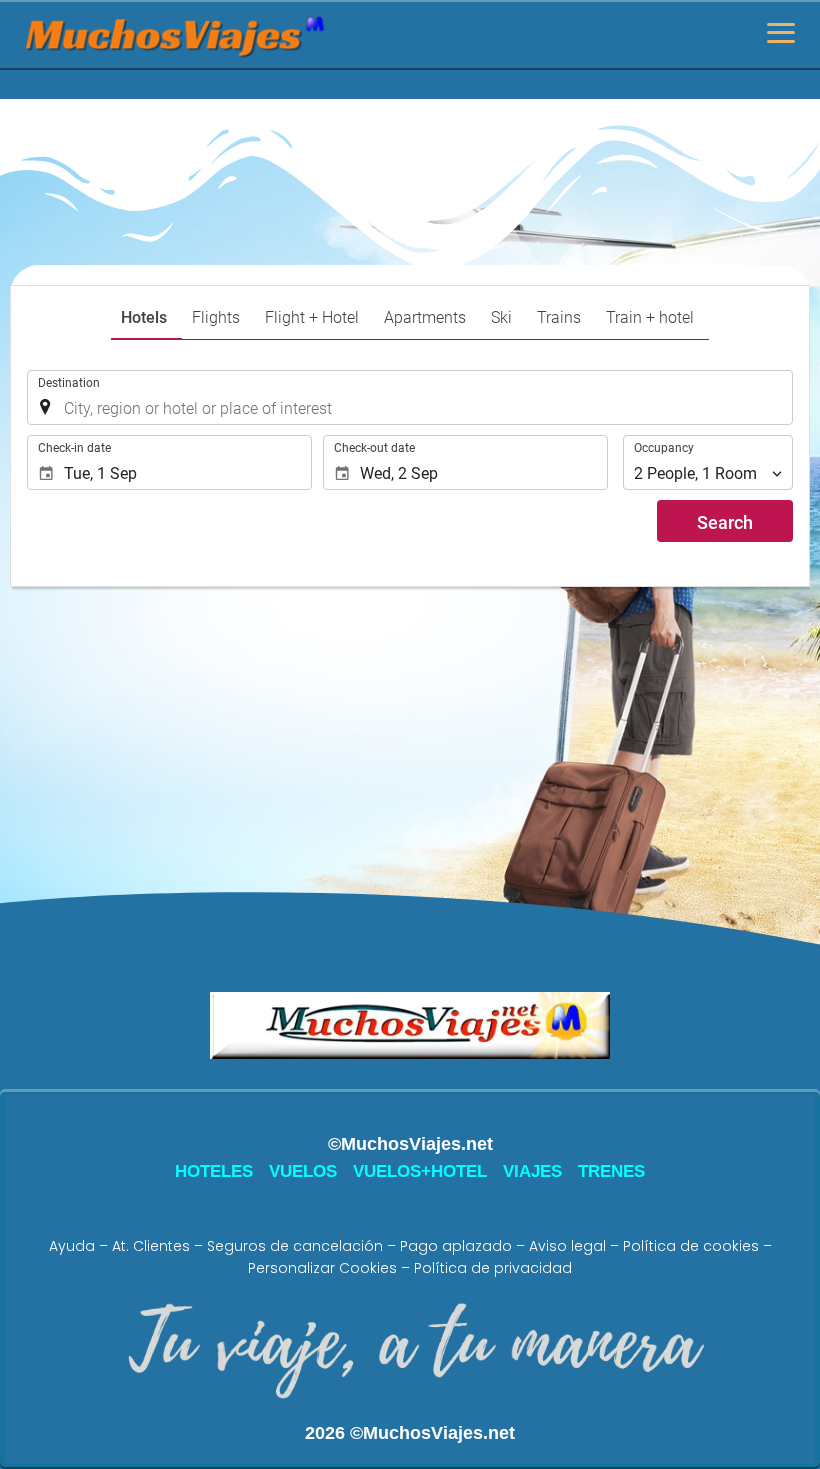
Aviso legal (567, 1246)
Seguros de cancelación (295, 1246)
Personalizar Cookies (322, 1268)
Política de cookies (691, 1246)
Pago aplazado (456, 1246)
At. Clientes (151, 1246)
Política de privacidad (493, 1268)
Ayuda (72, 1246)
